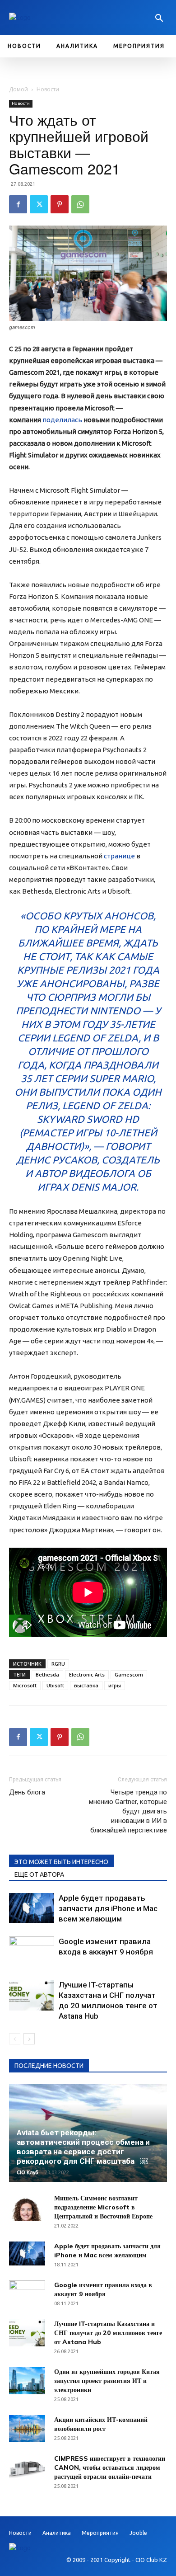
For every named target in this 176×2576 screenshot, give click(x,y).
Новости (48, 89)
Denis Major (104, 1187)
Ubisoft (55, 1685)
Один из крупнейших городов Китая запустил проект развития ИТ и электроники (107, 2381)
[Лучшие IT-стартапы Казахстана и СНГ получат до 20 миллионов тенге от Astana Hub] (32, 1995)
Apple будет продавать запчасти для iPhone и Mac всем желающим (108, 1908)
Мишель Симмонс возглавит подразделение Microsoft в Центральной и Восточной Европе (103, 2207)
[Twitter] (39, 204)
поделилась (62, 420)
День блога (27, 1792)
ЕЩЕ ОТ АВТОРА (39, 1874)
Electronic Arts (87, 1674)
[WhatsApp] (80, 204)
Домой (19, 89)
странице (119, 856)
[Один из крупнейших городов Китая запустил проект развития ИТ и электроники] (27, 2381)
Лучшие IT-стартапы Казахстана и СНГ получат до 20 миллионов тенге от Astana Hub (108, 2333)
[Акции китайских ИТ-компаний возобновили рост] (27, 2429)
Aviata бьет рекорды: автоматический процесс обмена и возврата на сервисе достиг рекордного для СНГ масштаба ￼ (83, 2147)
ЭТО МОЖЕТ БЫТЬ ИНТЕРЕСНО (61, 1862)
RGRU (58, 1664)
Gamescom (129, 1674)
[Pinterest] (60, 204)
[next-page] (29, 2039)
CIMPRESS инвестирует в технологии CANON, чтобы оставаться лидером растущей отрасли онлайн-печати (110, 2468)
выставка (86, 1685)
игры (115, 1685)
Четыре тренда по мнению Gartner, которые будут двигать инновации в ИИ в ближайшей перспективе (128, 1811)
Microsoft (25, 1685)
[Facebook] (18, 204)
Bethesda (47, 1674)
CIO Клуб (28, 2172)
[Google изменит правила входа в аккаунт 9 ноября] (32, 1952)
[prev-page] (15, 2039)
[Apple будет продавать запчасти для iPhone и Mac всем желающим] (32, 1908)
